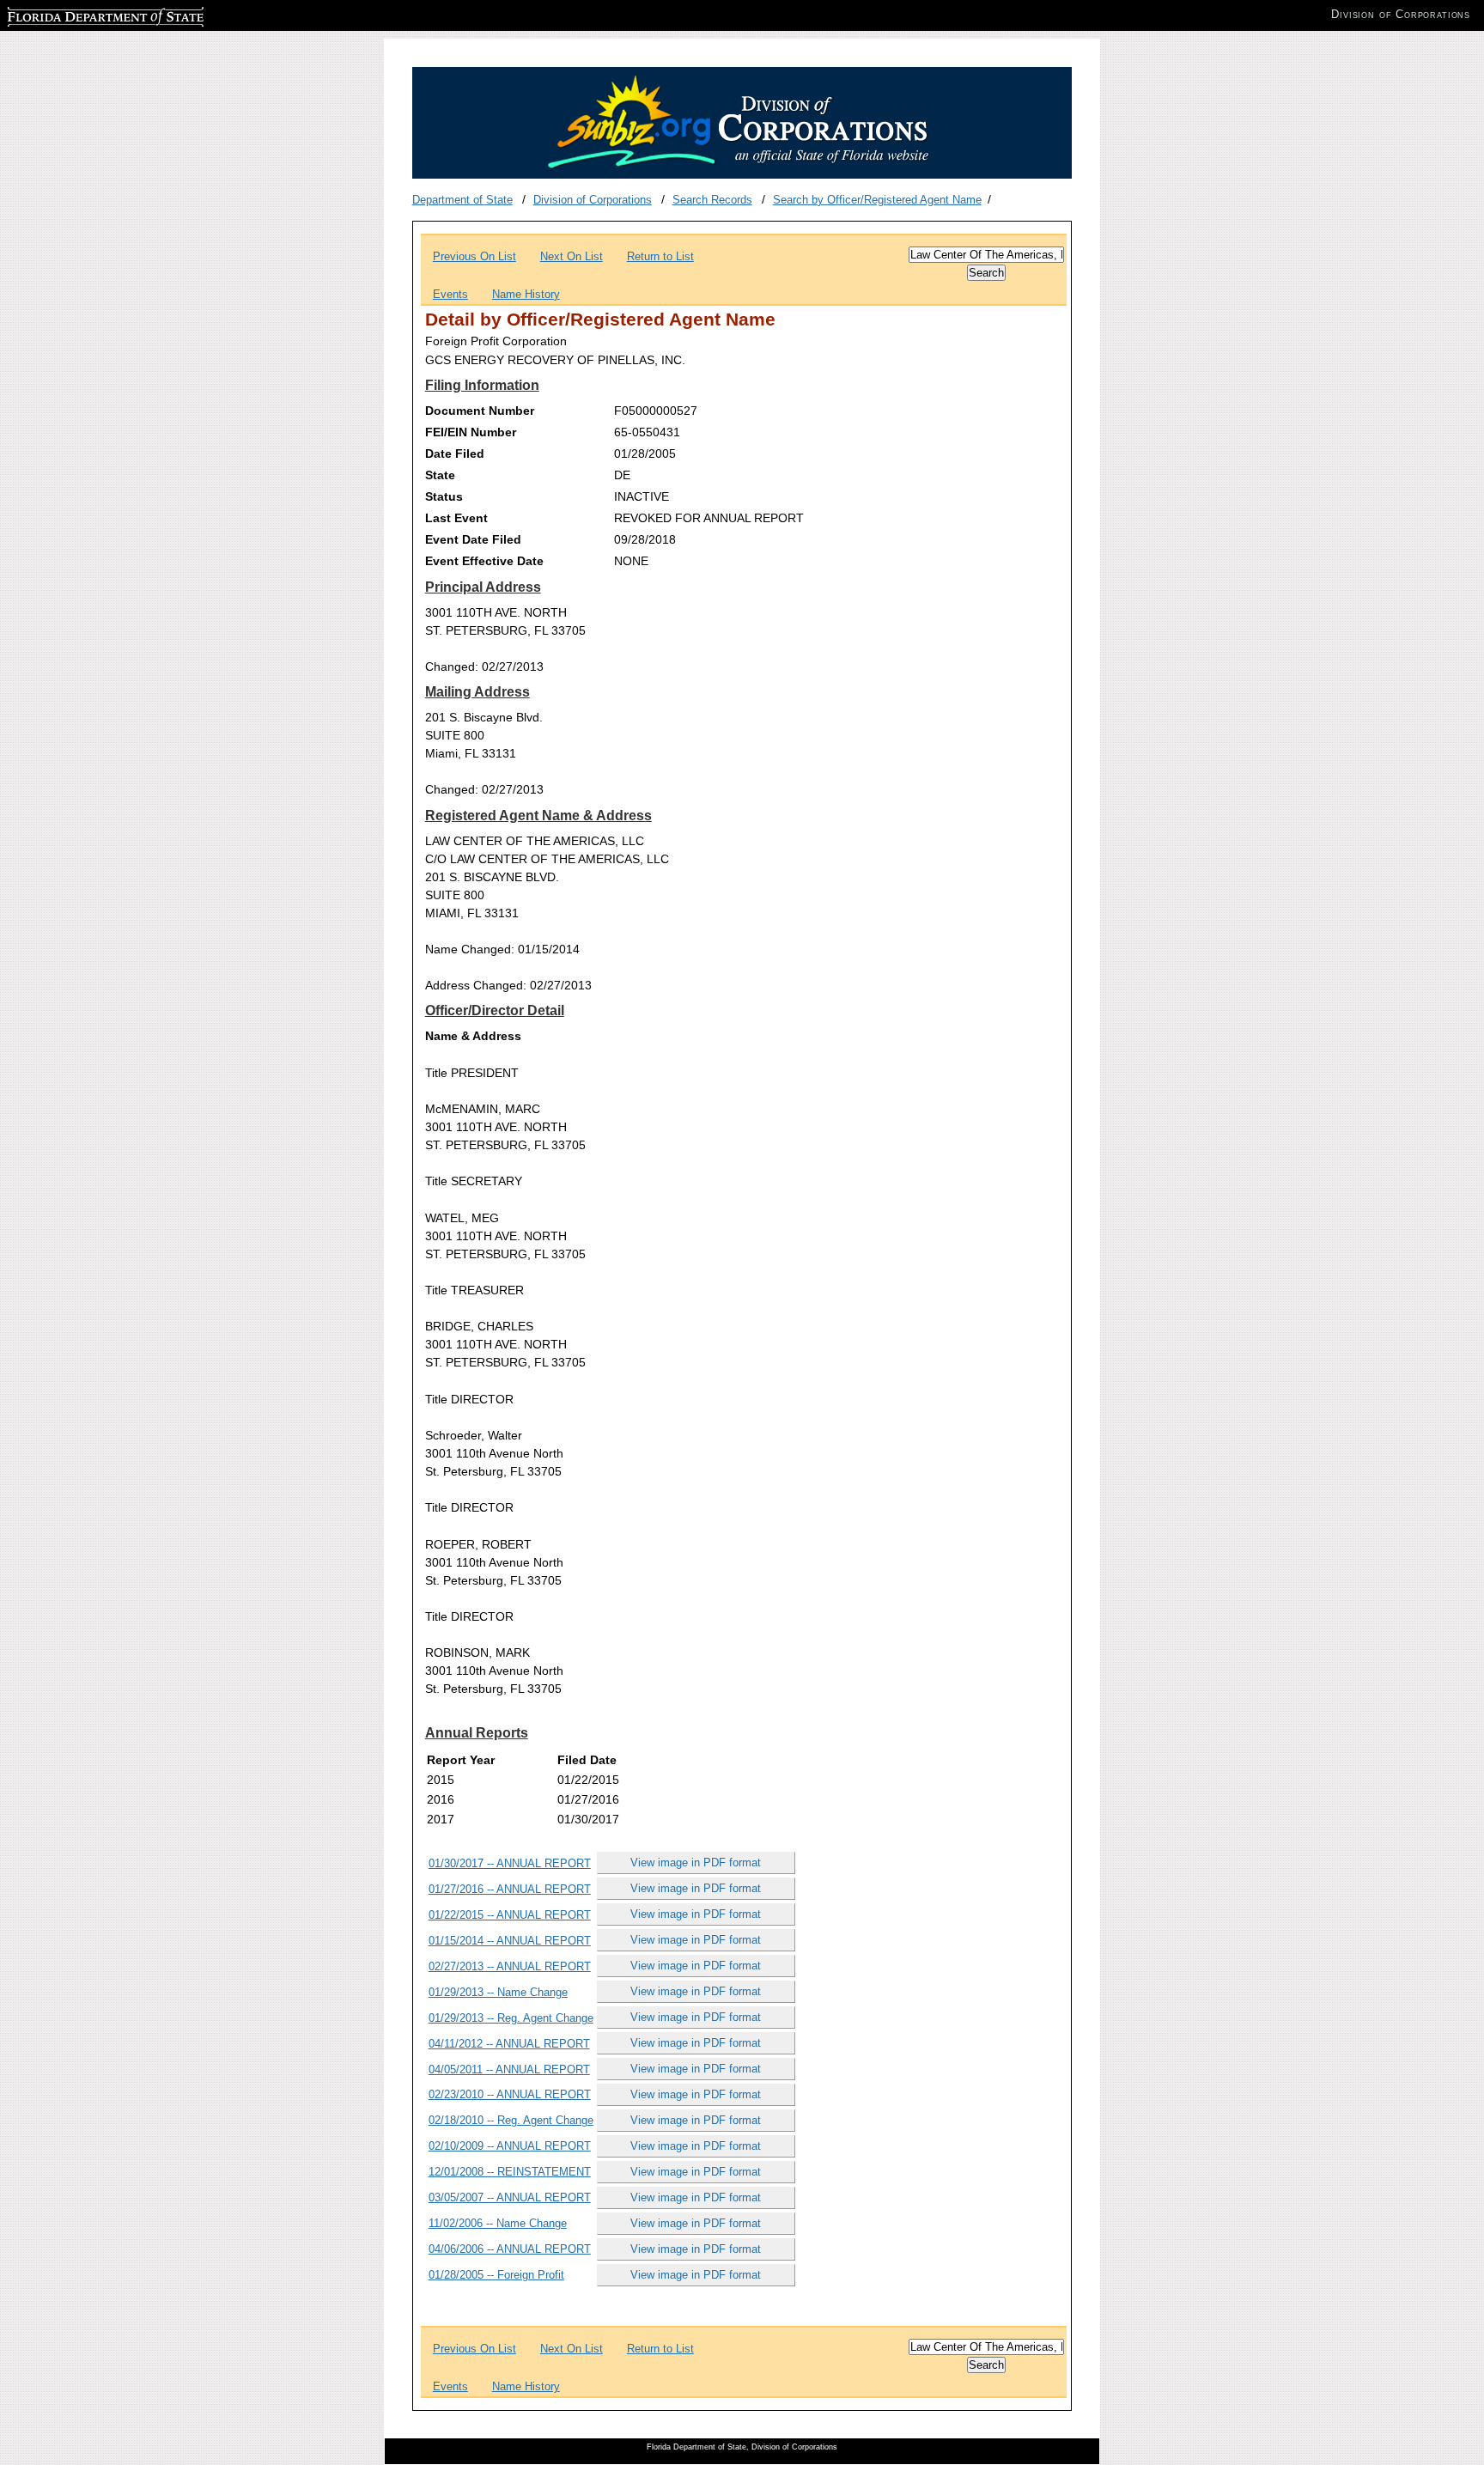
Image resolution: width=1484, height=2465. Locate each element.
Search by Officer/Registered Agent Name (877, 200)
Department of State (462, 200)
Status (444, 496)
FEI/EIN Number (471, 432)
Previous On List (474, 256)
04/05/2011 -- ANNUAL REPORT (509, 2069)
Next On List (572, 256)
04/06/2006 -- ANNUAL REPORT (510, 2249)
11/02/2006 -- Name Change (498, 2223)
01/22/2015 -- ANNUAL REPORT (510, 1915)
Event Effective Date (484, 561)
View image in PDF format (696, 1862)
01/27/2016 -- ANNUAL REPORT (510, 1889)
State (440, 475)
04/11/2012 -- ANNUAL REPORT (509, 2044)
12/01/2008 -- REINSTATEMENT (510, 2172)
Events (450, 294)
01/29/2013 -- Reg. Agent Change (511, 2018)
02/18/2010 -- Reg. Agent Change (511, 2120)
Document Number (480, 411)
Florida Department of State (76, 14)
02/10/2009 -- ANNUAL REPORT (510, 2146)
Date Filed (455, 453)
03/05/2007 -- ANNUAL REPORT (510, 2197)
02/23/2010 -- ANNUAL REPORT (510, 2094)
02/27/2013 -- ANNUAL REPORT (510, 1966)
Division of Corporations (593, 200)
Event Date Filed (473, 539)
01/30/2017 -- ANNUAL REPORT (510, 1863)
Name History (526, 294)
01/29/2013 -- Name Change (498, 1992)
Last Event (456, 518)
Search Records (712, 200)
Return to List (660, 256)
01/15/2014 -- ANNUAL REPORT (510, 1941)
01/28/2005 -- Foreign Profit (496, 2275)
